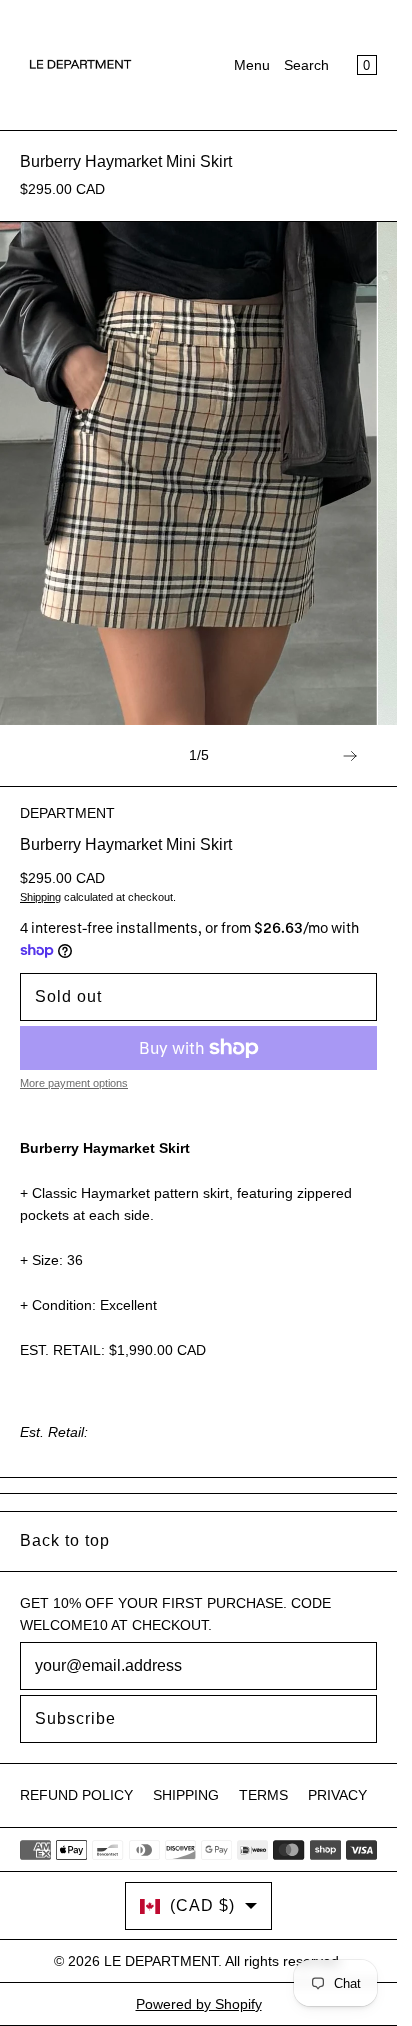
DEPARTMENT (67, 813)
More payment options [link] (74, 1083)
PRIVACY (337, 1795)
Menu (252, 65)
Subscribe (75, 1718)
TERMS (263, 1795)
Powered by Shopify (199, 2004)
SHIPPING (186, 1795)
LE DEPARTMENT (161, 1961)
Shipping (40, 897)
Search (306, 65)
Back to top (65, 1540)
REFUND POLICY (76, 1795)
